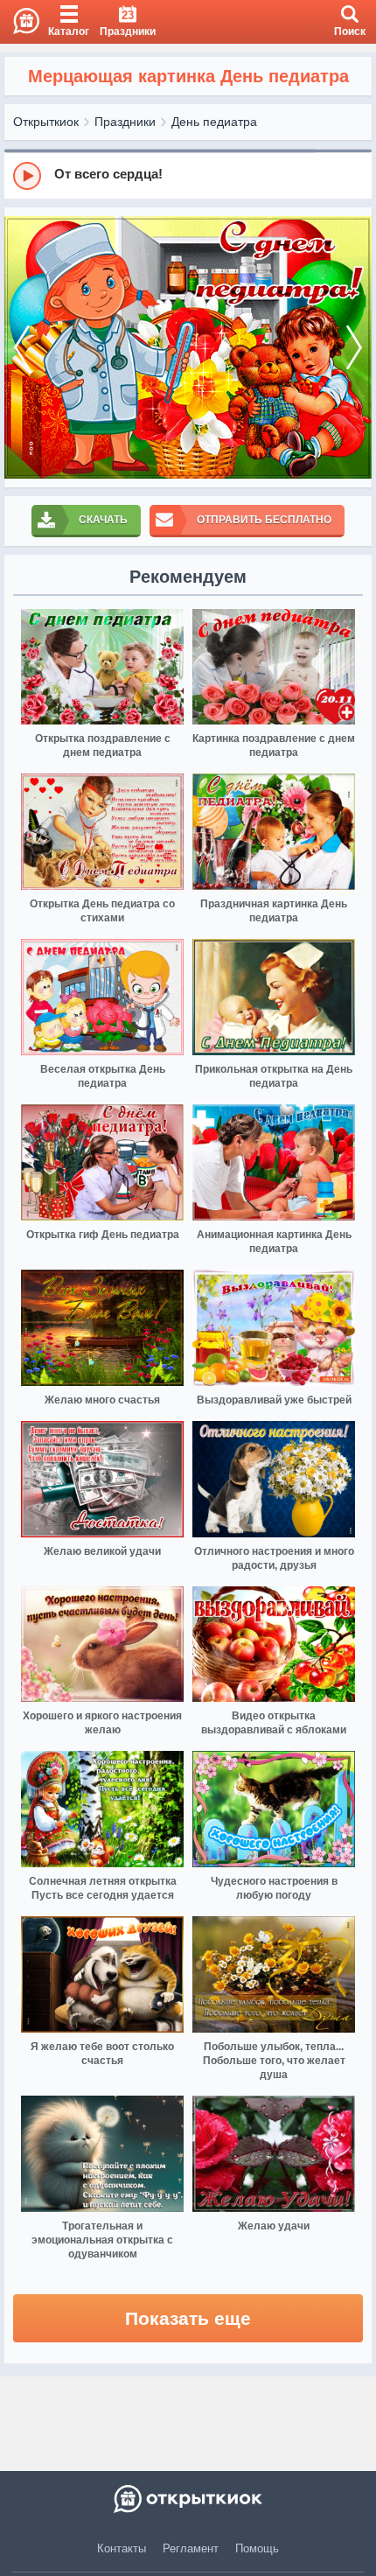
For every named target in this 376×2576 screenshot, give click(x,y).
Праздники (125, 122)
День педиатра (214, 122)
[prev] (22, 347)
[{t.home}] (188, 2499)
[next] (354, 347)
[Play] (27, 176)
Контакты (122, 2548)
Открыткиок (46, 122)
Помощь (257, 2548)
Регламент (191, 2548)
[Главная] (20, 22)
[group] (188, 175)
